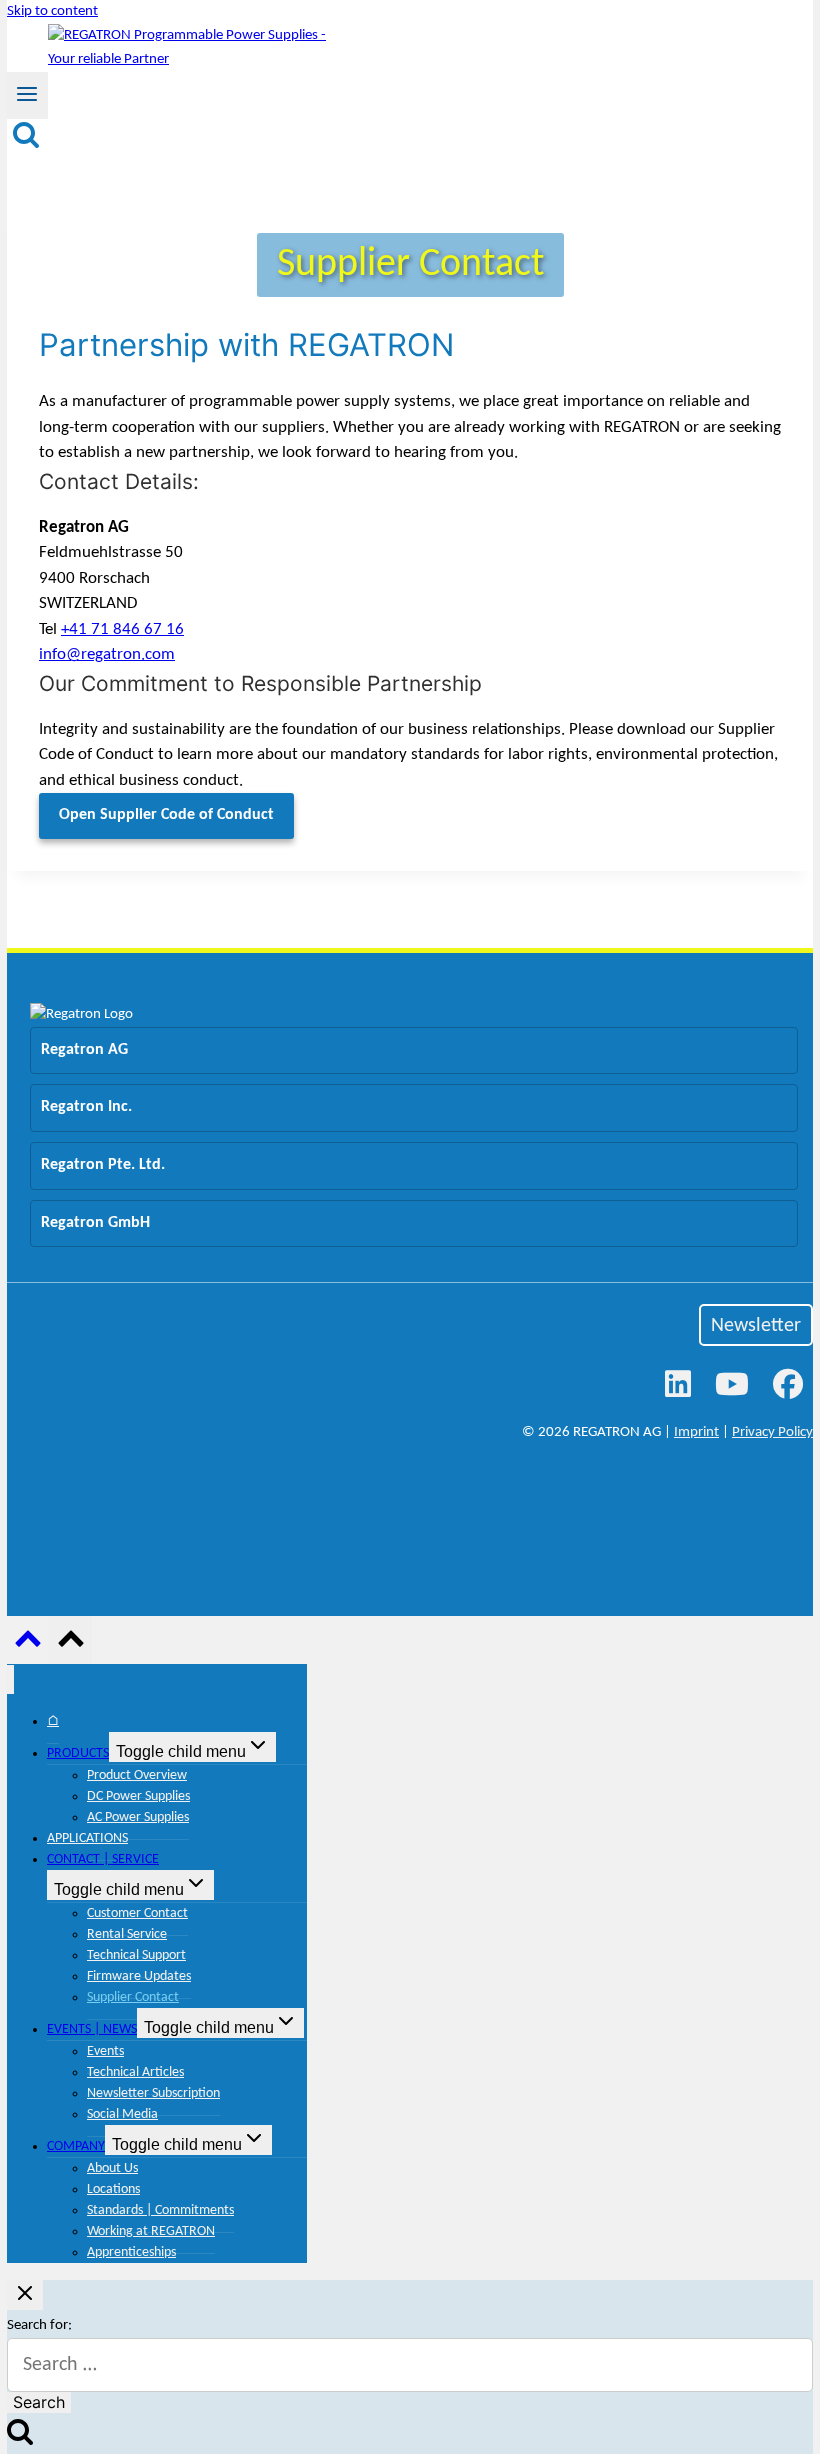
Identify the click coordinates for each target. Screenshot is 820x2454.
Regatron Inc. (86, 1107)
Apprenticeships (131, 2252)
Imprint (696, 1432)
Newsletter (756, 1326)
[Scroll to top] (28, 1646)
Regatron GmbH (95, 1223)
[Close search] (25, 2295)
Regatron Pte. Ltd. (103, 1165)
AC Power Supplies (138, 1817)
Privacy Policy (772, 1432)
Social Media (122, 2114)
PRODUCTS (78, 1753)
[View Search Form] (26, 136)
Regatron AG (84, 1050)
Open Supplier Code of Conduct (166, 815)
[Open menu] (27, 95)
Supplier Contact (133, 1997)
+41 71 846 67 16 (122, 629)
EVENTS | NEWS (92, 2029)
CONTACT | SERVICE (103, 1859)
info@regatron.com (107, 654)
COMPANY (76, 2146)
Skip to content (52, 11)
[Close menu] (10, 1679)
